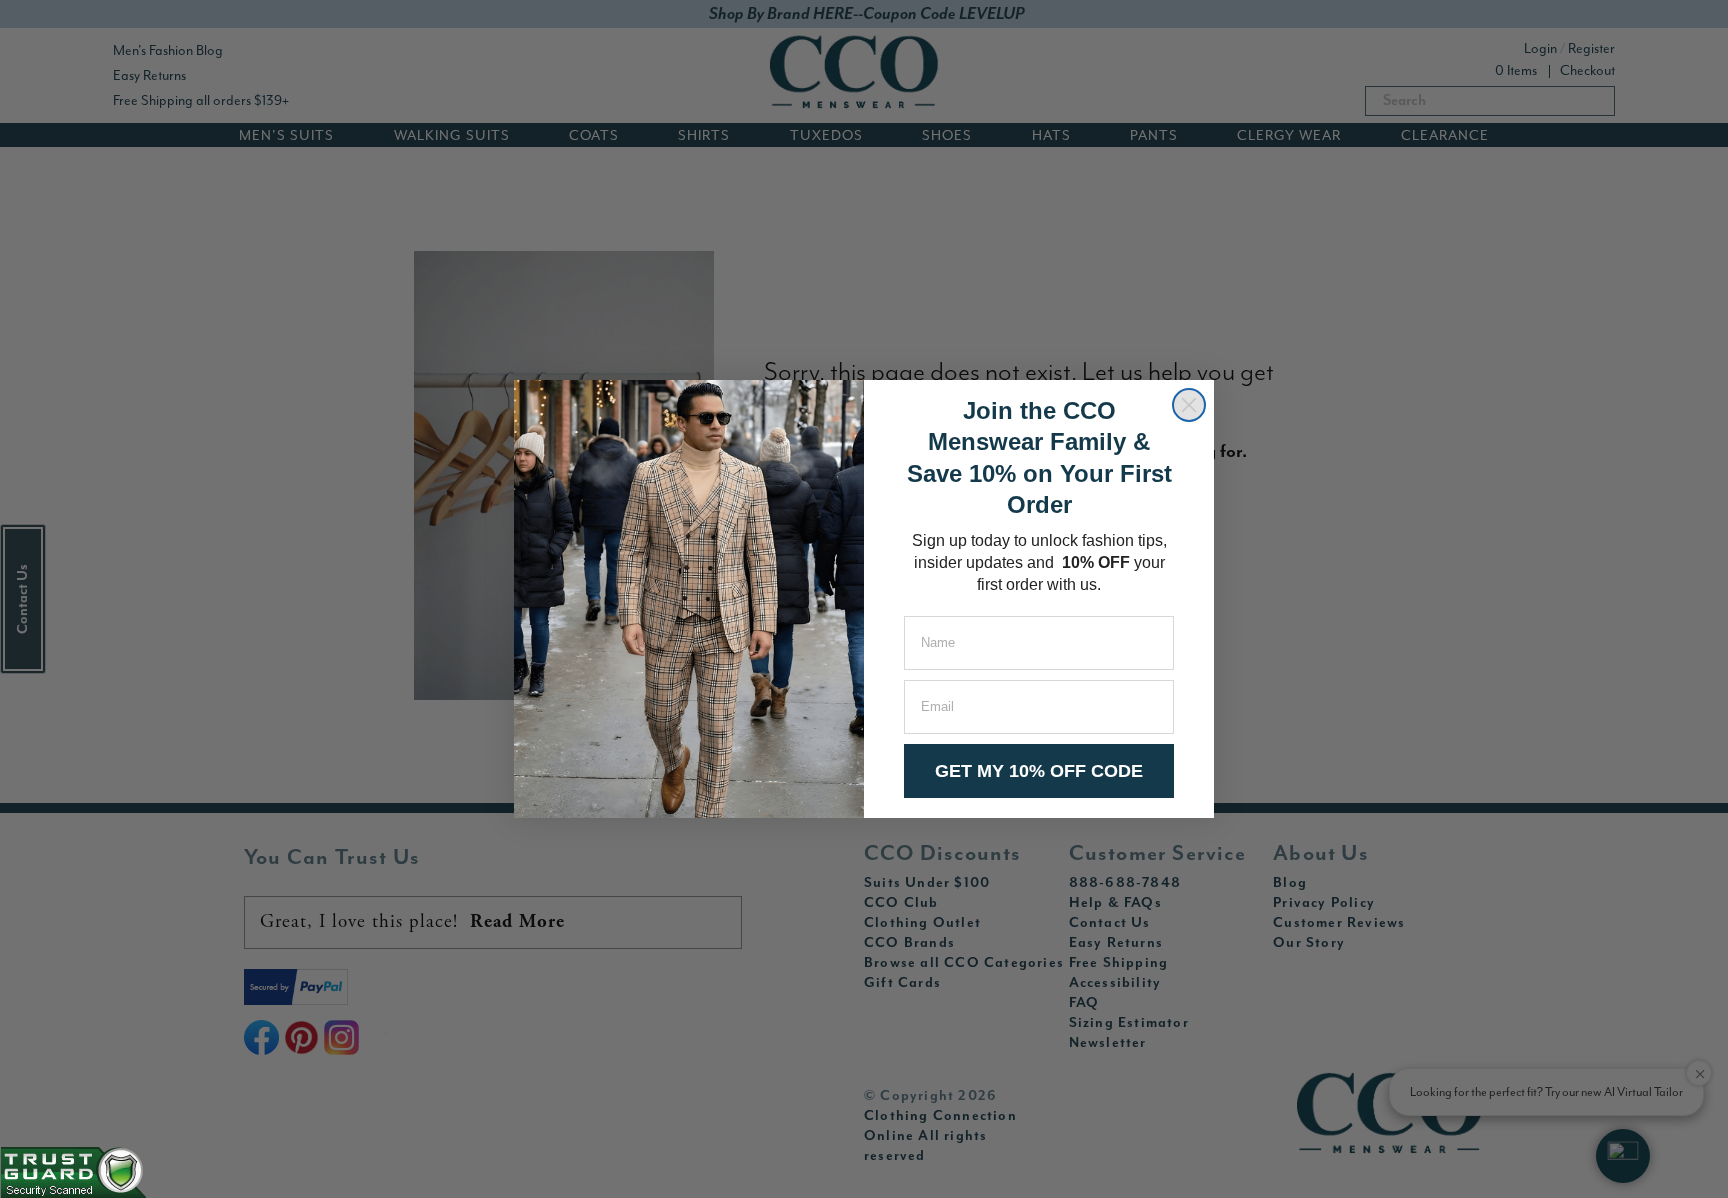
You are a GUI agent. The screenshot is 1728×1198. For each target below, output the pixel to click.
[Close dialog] (1189, 405)
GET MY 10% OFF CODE (1039, 771)
